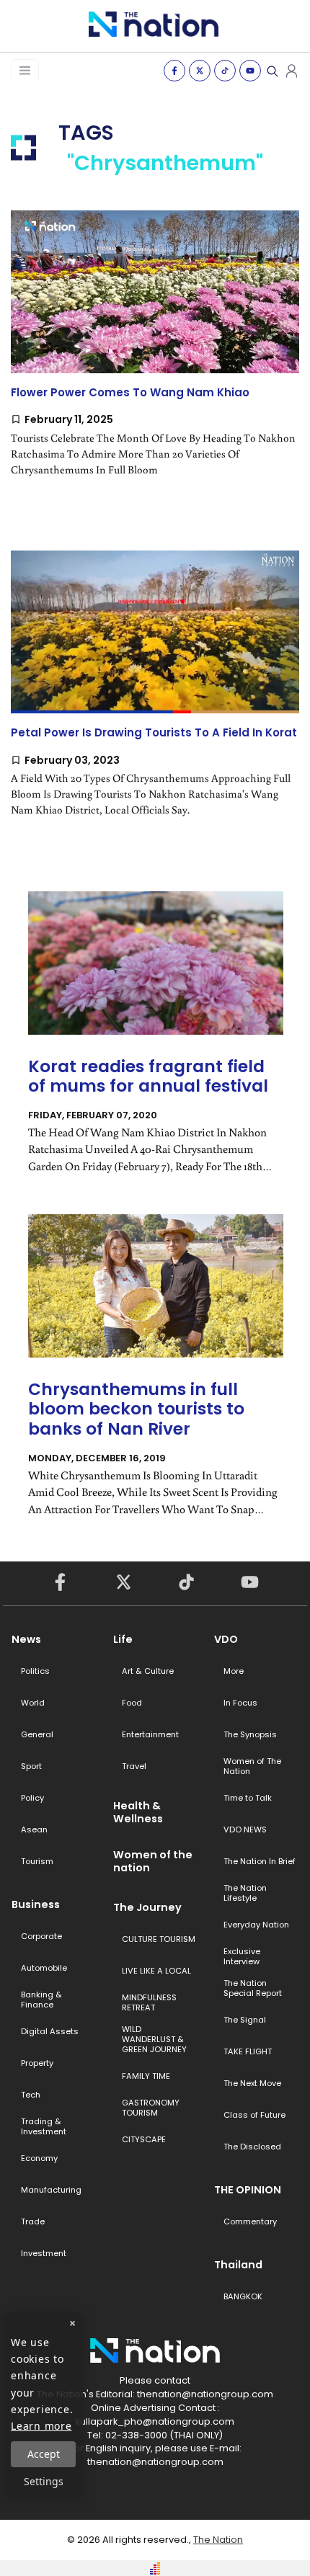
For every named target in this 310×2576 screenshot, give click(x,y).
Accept (44, 2454)
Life (123, 1639)
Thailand (238, 2265)
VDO (226, 1639)
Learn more (41, 2426)
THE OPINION (248, 2190)
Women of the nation (153, 1861)
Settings (44, 2481)
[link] (155, 356)
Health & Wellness (138, 1812)
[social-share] (174, 71)
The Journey (147, 1907)
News (26, 1639)
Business (36, 1904)
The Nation (218, 2540)
